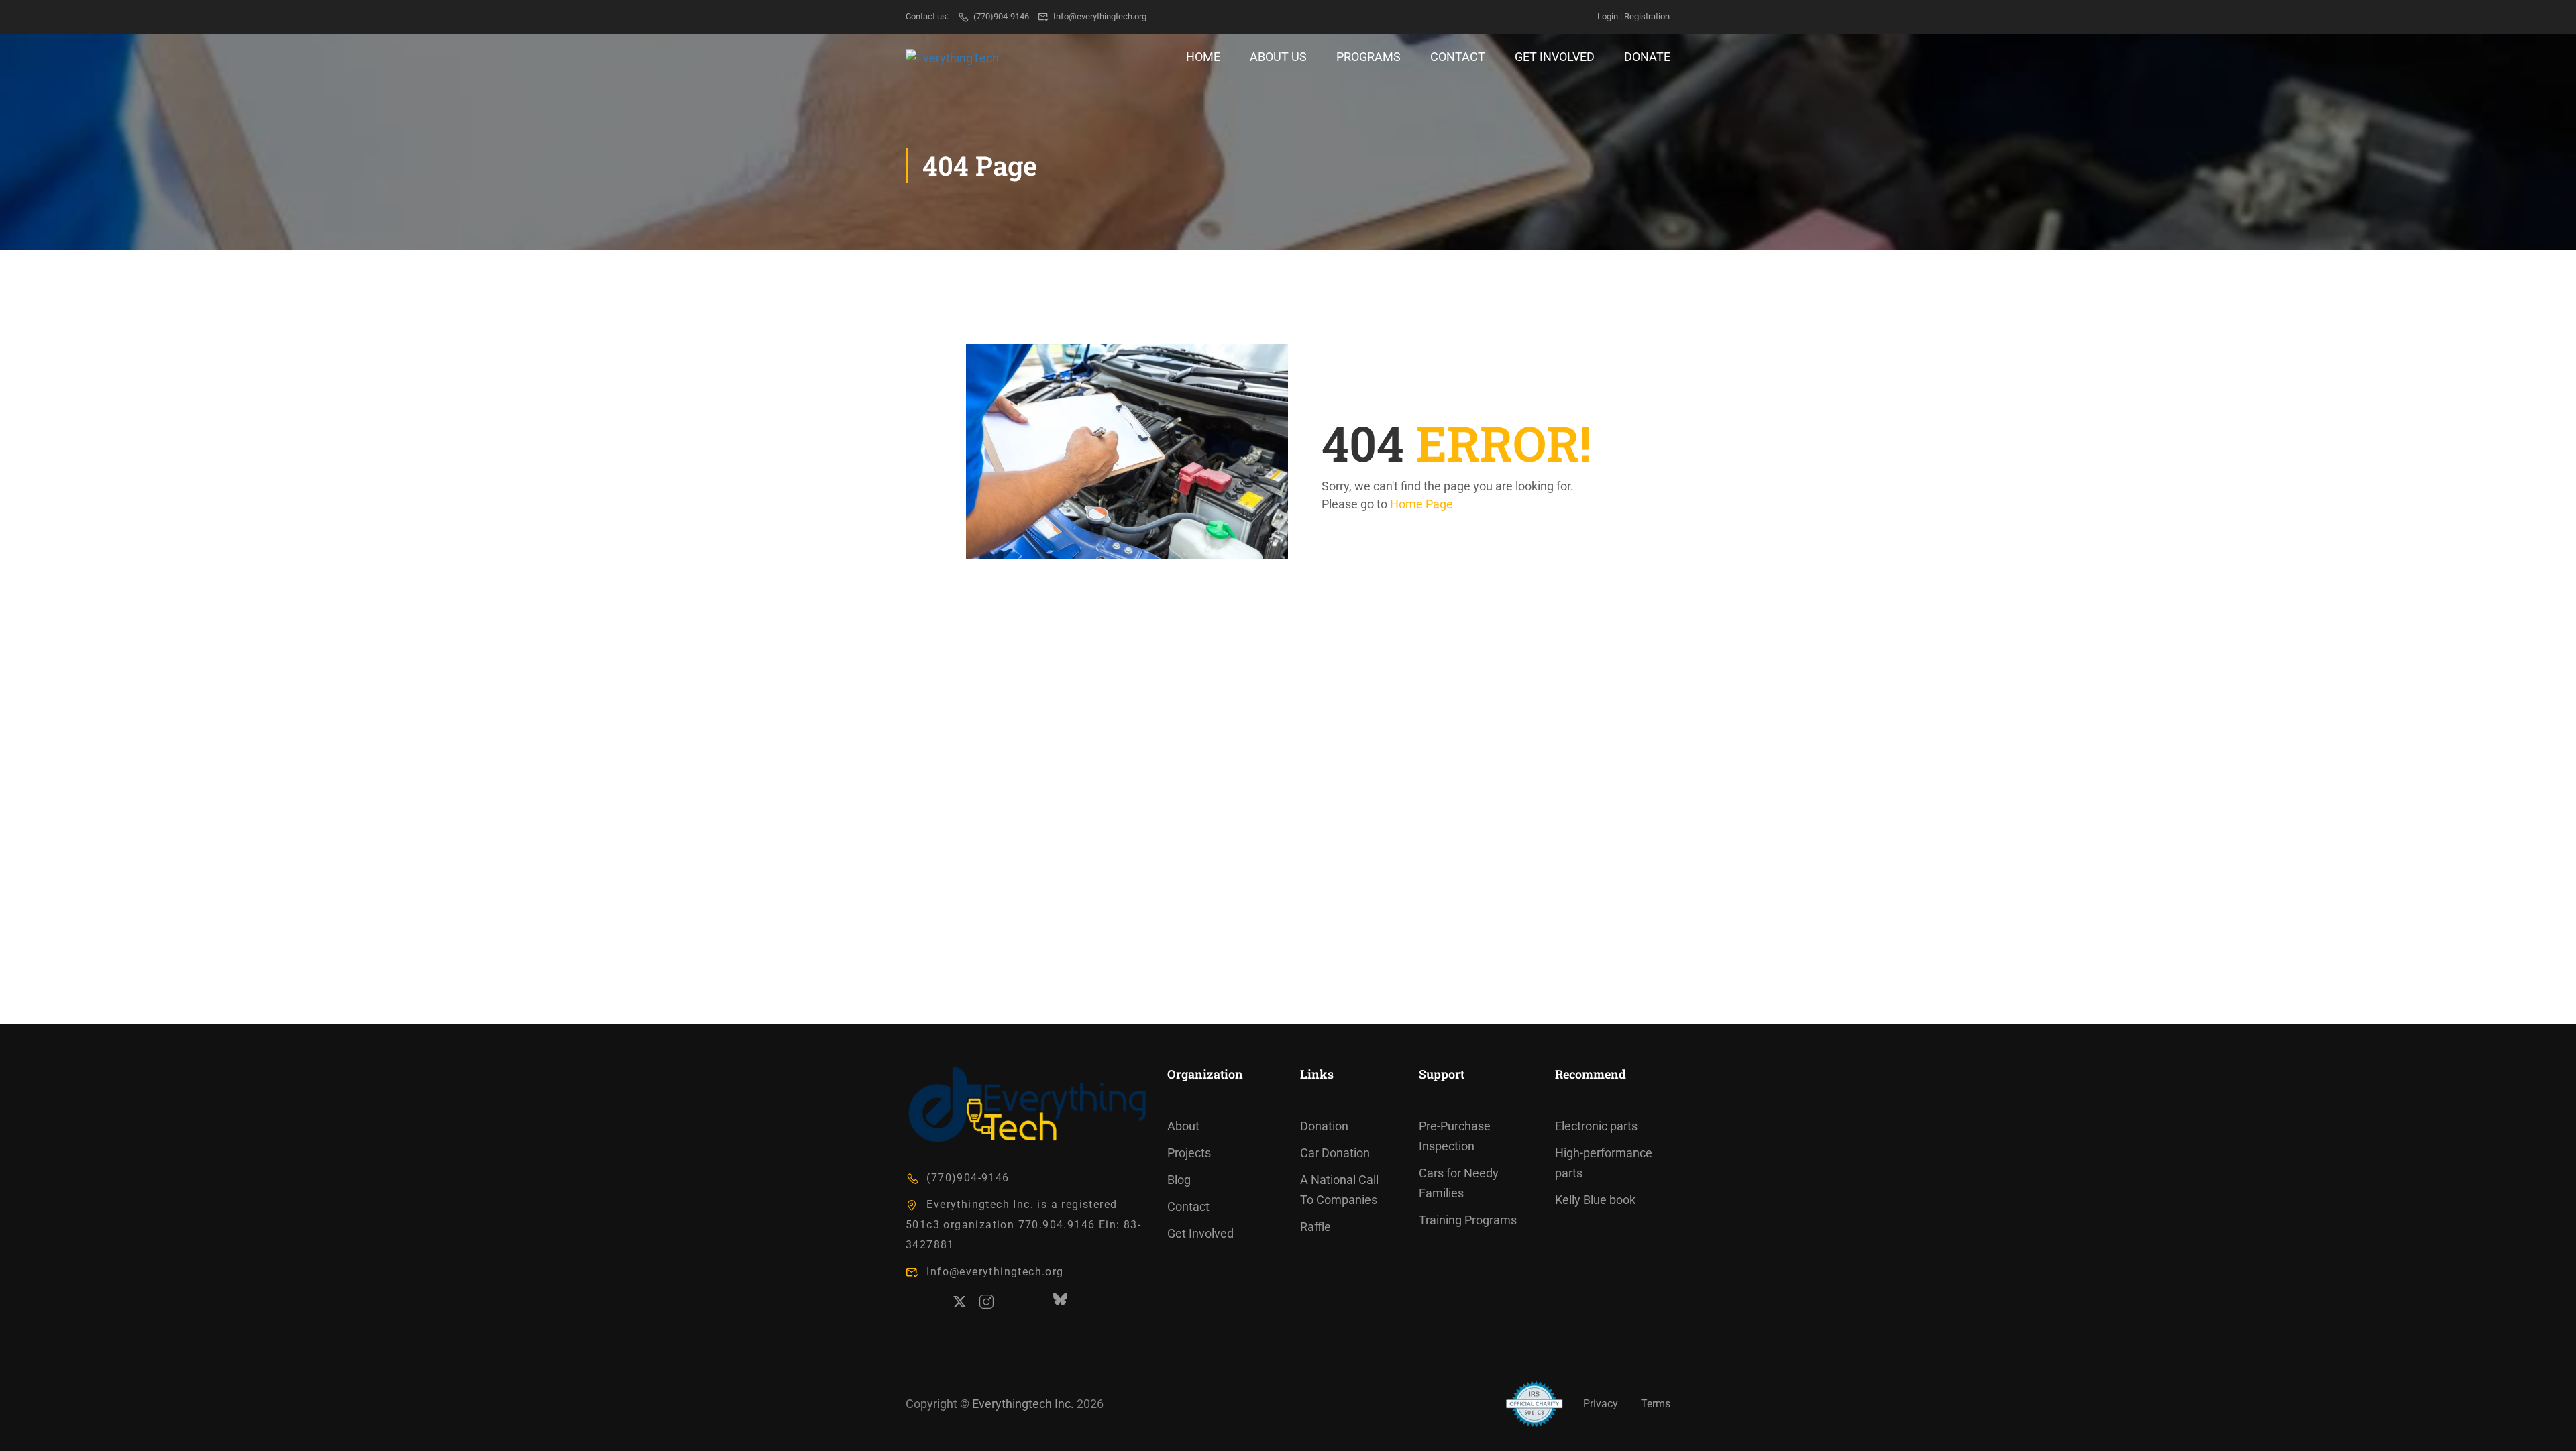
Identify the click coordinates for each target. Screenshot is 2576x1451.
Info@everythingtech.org (1100, 16)
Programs (1368, 57)
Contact (1458, 57)
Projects (1189, 1153)
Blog (1179, 1180)
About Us (1278, 57)
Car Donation (1335, 1153)
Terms (1656, 1404)
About (1183, 1126)
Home (1203, 57)
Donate (1647, 57)
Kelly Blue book (1595, 1200)
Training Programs (1468, 1220)
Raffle (1316, 1227)
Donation (1324, 1126)
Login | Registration (1633, 16)
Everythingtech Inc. (1023, 1404)
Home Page (1421, 504)
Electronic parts (1596, 1126)
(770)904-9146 (1001, 16)
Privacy (1601, 1404)
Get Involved (1555, 57)
